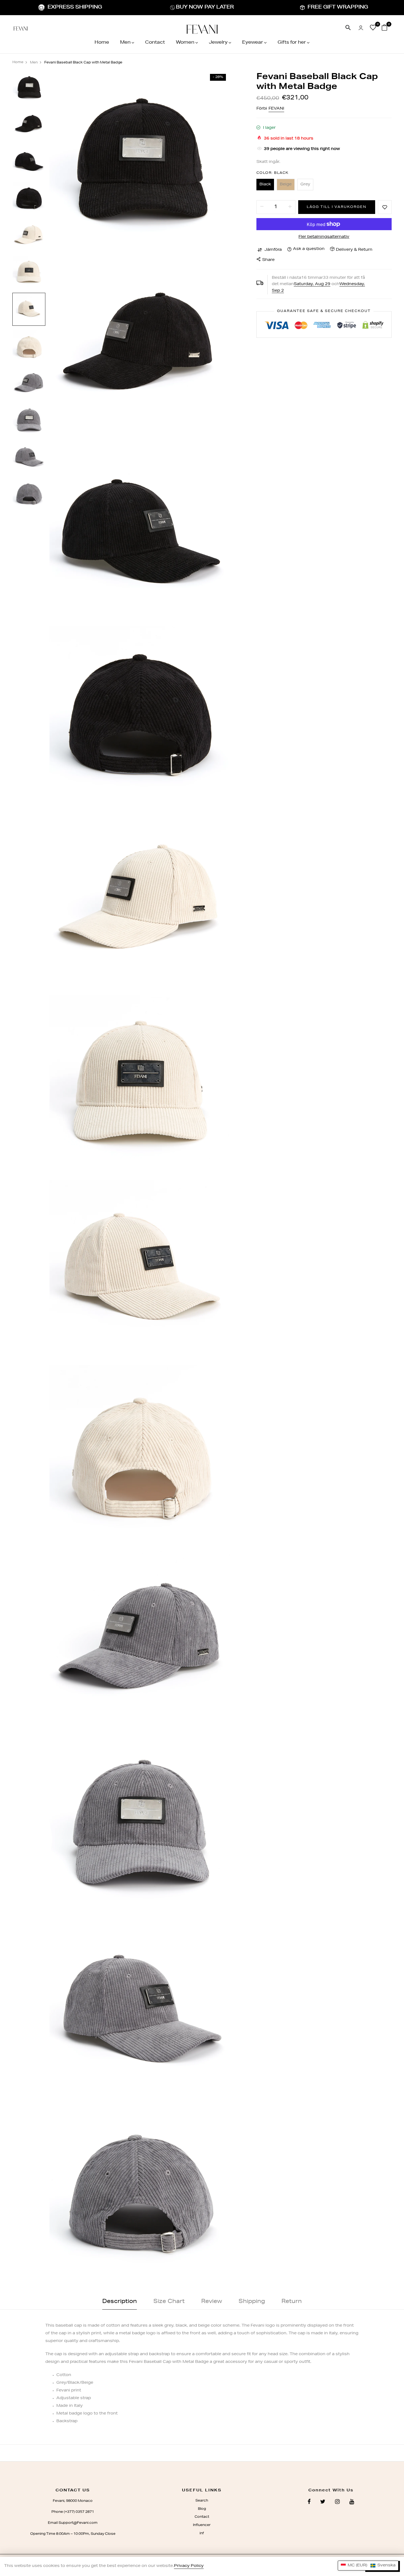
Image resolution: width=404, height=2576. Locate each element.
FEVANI (276, 109)
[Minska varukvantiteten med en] (262, 207)
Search (202, 2501)
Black (265, 185)
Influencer (202, 2525)
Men (125, 43)
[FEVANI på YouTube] (352, 2502)
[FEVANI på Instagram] (337, 2502)
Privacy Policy (189, 2566)
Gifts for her (292, 43)
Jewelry (218, 43)
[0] (373, 29)
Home (102, 43)
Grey (305, 185)
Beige (286, 185)
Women (185, 43)
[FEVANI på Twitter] (323, 2502)
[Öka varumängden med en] (290, 207)
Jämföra (273, 250)
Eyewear (253, 43)
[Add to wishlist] (385, 207)
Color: (273, 173)
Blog (202, 2509)
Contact (155, 43)
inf (202, 2533)
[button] (368, 2566)
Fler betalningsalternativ (324, 237)
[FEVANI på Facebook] (309, 2502)
